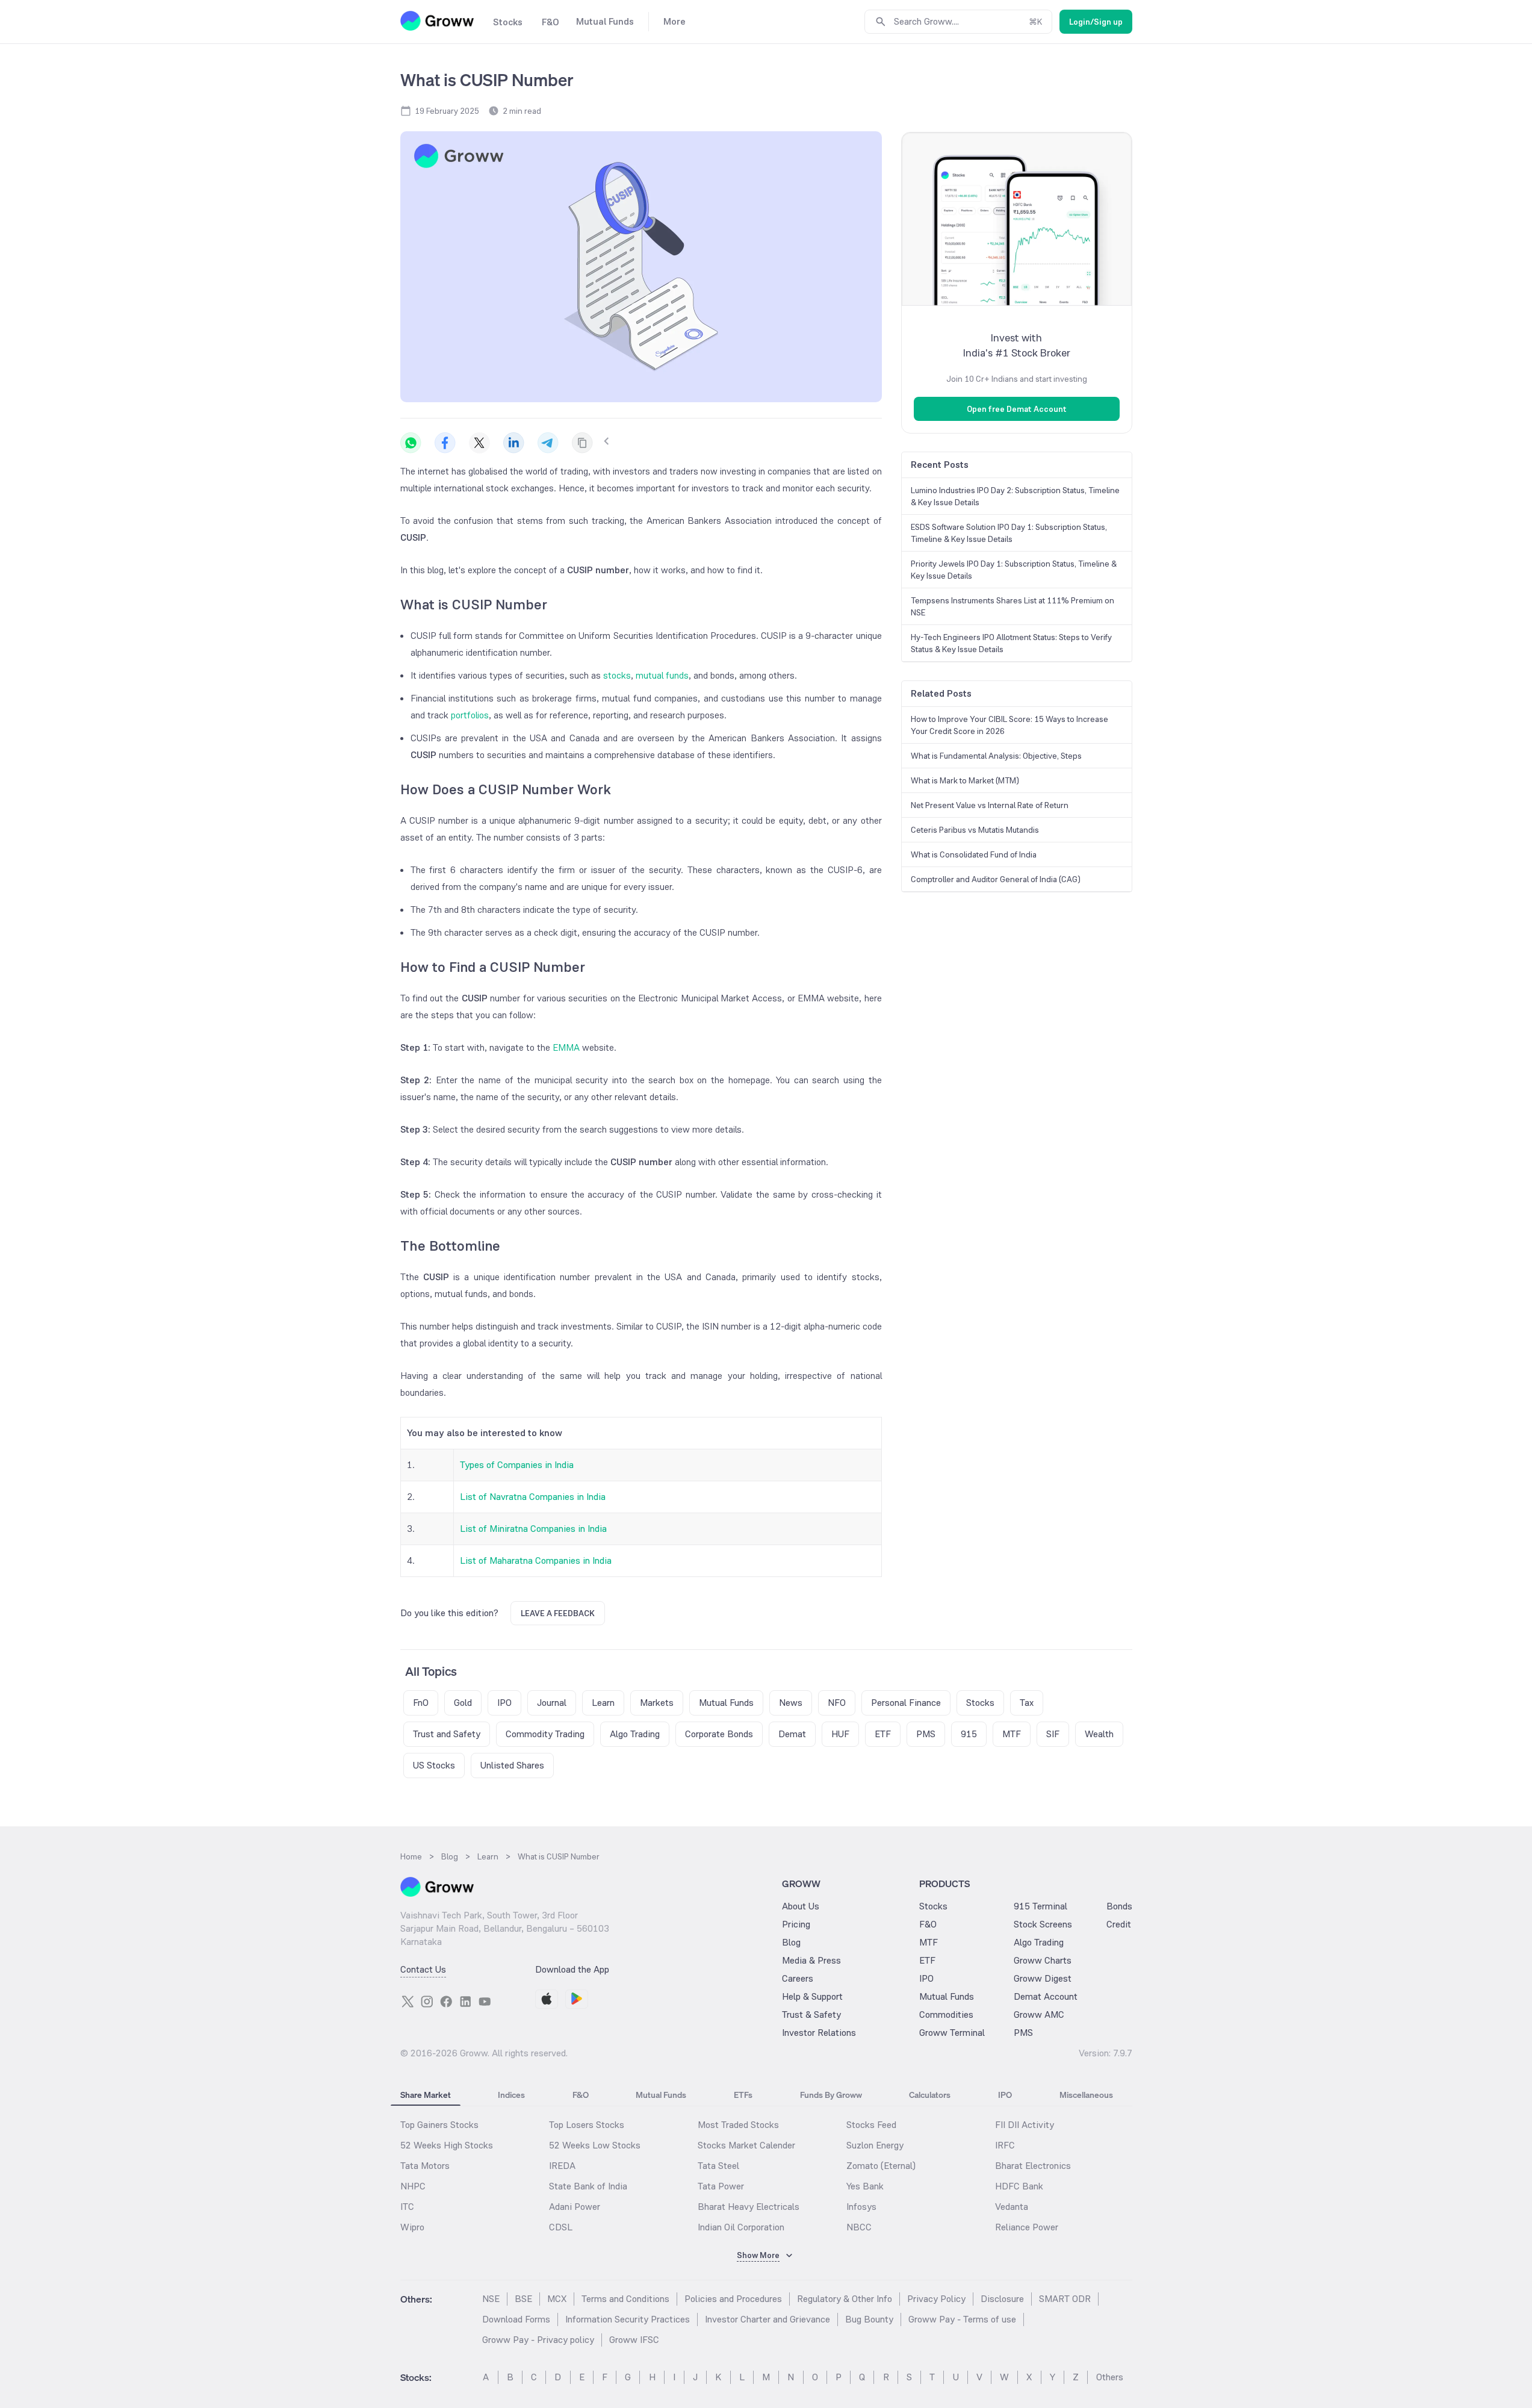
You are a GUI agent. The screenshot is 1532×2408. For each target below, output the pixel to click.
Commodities (946, 2014)
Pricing (796, 1924)
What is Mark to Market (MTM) (965, 780)
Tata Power (721, 2186)
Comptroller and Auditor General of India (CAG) (996, 879)
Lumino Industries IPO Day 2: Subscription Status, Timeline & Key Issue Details (1015, 496)
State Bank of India (588, 2186)
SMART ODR (1065, 2299)
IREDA (562, 2166)
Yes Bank (865, 2186)
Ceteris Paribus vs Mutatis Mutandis (975, 830)
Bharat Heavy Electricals (749, 2207)
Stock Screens (1043, 1924)
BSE (523, 2299)
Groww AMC (1039, 2014)
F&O (928, 1924)
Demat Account (1046, 1996)
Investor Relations (819, 2033)
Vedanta (1012, 2207)
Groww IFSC (634, 2340)
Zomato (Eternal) (881, 2166)
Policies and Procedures (733, 2299)
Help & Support (812, 1996)
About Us (801, 1906)
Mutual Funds (947, 1996)
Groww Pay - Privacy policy (538, 2340)
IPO (926, 1978)
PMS (1023, 2033)
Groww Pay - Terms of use (962, 2319)
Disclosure (1002, 2299)
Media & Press (811, 1960)
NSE (491, 2299)
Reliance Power (1027, 2227)
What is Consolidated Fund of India (974, 854)
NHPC (413, 2186)
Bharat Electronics (1033, 2166)
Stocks (933, 1906)
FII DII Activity (1025, 2125)
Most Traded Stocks (738, 2125)
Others (1110, 2377)
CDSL (561, 2227)
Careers (798, 1978)
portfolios (470, 715)
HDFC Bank (1019, 2186)
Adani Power (575, 2207)
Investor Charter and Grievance (768, 2319)
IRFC (1005, 2145)
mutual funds (662, 675)
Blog (791, 1942)
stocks (617, 675)
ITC (407, 2207)
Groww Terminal (952, 2033)
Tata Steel (718, 2166)
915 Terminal (1040, 1906)
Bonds (1119, 1906)
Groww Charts (1043, 1960)
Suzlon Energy (875, 2145)
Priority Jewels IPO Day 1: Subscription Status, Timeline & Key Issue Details (1014, 570)
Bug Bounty (869, 2319)
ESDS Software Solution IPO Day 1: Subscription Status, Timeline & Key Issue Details (1009, 533)
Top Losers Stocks (587, 2125)
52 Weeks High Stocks (447, 2145)
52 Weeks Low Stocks (595, 2145)
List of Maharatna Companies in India (536, 1560)
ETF (927, 1960)
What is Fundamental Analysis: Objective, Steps (996, 756)
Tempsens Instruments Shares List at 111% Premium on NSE (1013, 606)
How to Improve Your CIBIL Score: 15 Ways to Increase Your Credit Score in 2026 (1009, 725)
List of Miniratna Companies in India (533, 1529)
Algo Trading (1039, 1942)
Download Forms (516, 2319)
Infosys (861, 2207)
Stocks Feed (871, 2125)
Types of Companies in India (517, 1465)
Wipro (412, 2227)
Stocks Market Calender (746, 2145)
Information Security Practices (628, 2319)
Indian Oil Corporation (741, 2227)
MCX (557, 2299)
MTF (929, 1942)
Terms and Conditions (625, 2299)
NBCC (859, 2227)
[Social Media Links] (408, 2002)
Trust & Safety (811, 2014)
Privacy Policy (936, 2299)
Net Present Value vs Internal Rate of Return (990, 805)
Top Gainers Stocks (439, 2125)
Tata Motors (425, 2166)
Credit (1119, 1924)
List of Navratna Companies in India (533, 1497)
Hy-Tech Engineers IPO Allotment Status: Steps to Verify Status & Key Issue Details (1011, 643)
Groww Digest (1043, 1978)
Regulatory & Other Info (845, 2299)
